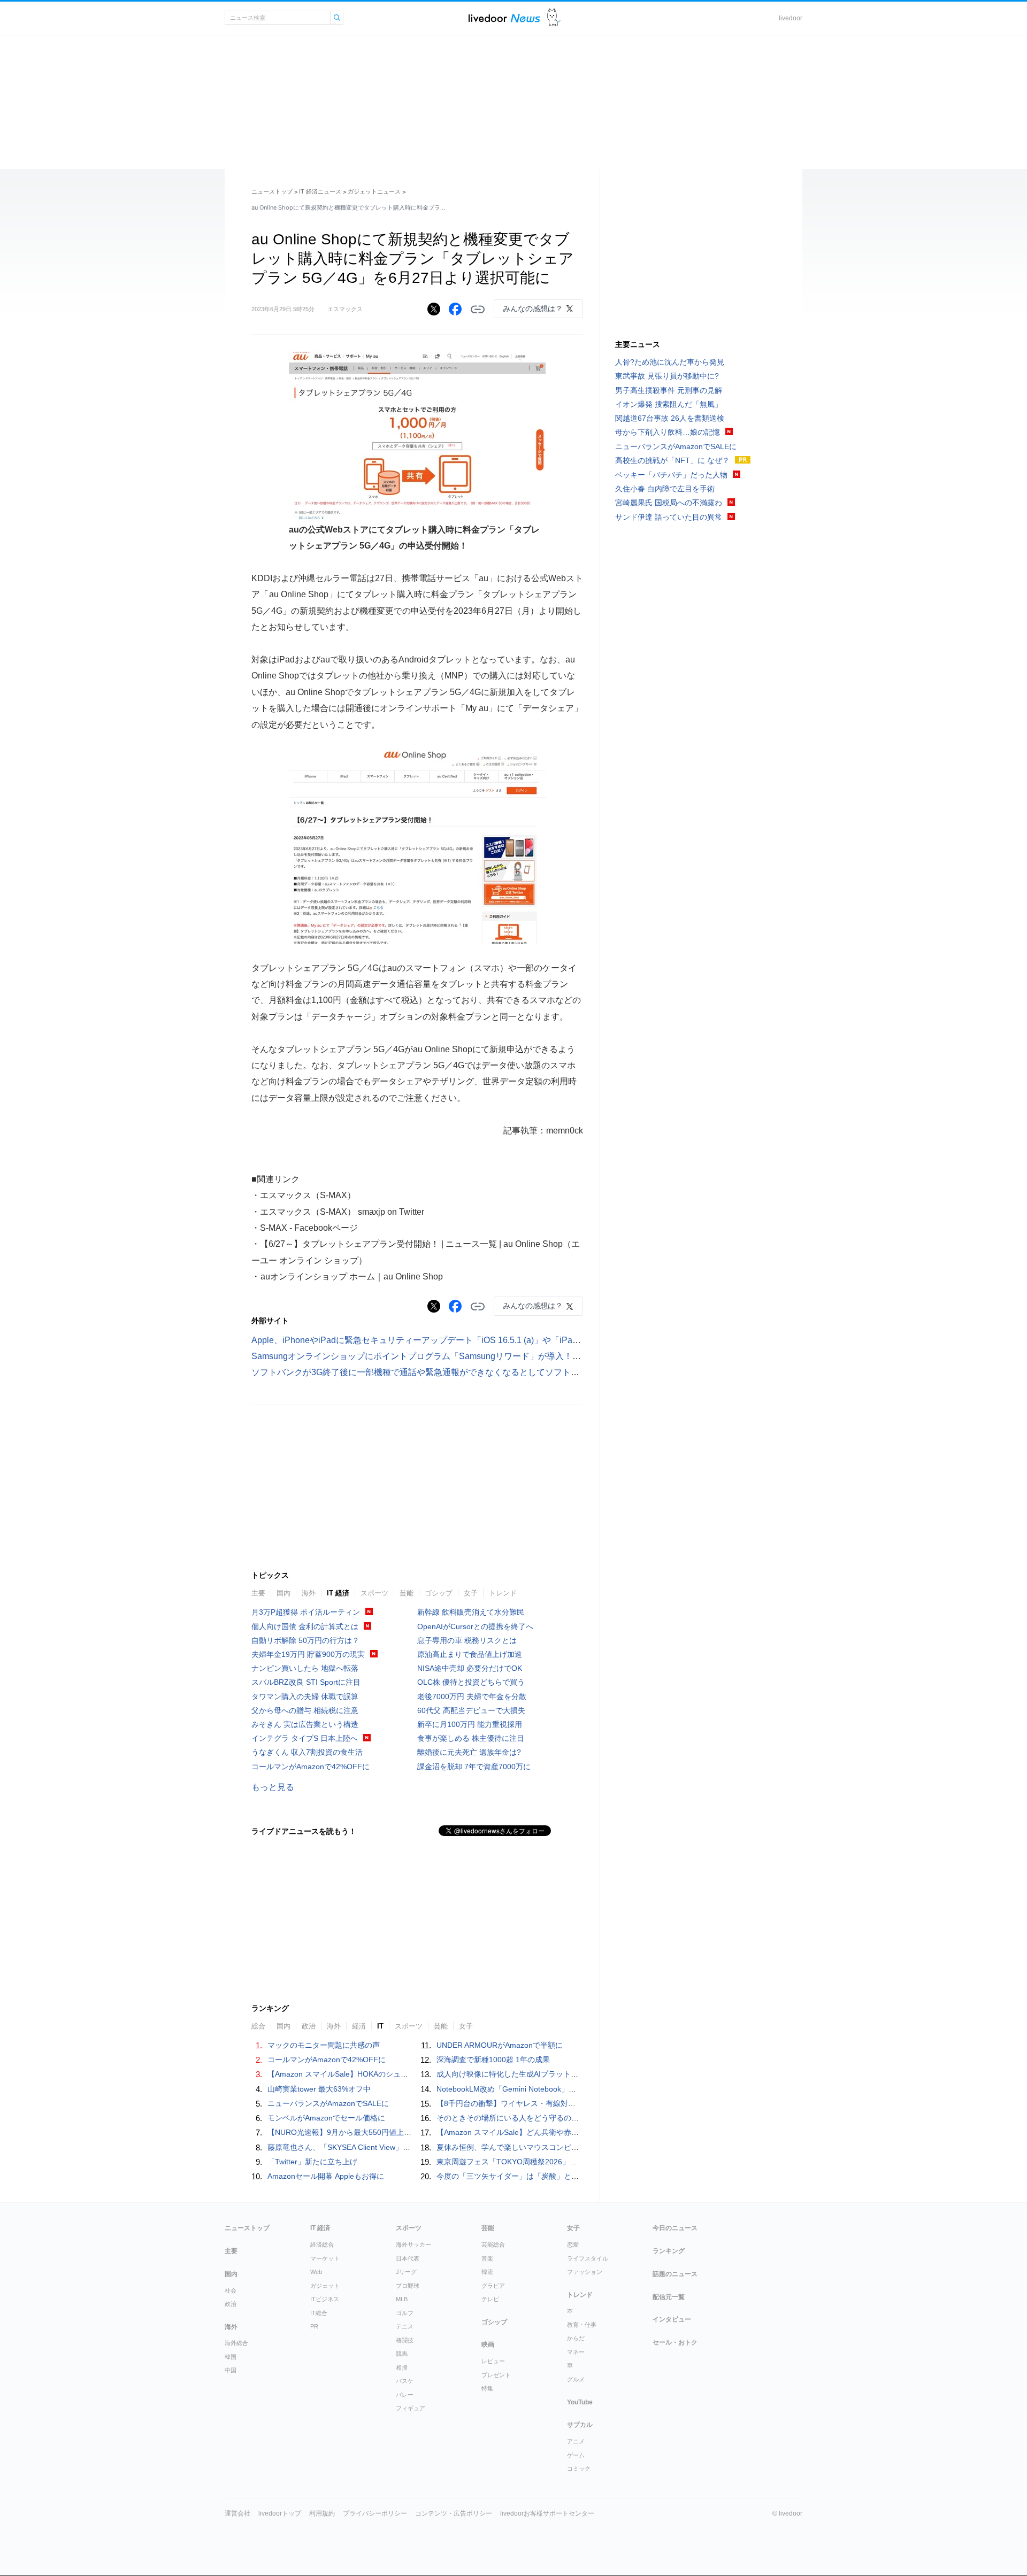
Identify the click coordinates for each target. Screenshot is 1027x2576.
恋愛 (573, 2245)
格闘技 (405, 2340)
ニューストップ (272, 191)
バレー (405, 2395)
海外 (309, 1593)
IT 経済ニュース (320, 191)
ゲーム (576, 2455)
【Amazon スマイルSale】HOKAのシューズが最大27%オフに (371, 2074)
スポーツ (374, 1593)
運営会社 (237, 2513)
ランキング (669, 2251)
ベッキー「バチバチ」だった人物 (671, 475)
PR (314, 2326)
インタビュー (672, 2319)
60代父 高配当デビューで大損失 (471, 1710)
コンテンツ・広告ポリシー (454, 2513)
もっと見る (273, 1787)
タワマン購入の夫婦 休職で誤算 (305, 1696)
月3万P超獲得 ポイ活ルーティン (306, 1612)
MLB (402, 2299)
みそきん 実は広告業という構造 (305, 1724)
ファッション (585, 2272)
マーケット (325, 2258)
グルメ (576, 2379)
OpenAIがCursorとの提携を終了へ (475, 1626)
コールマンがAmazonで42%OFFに (311, 1767)
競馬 (402, 2354)
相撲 (402, 2367)
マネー (576, 2352)
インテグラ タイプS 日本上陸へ (305, 1738)
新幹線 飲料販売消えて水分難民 (471, 1612)
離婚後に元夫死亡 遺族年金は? (469, 1752)
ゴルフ (405, 2313)
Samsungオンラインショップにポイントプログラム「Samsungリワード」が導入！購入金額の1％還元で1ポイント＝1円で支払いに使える (518, 1356)
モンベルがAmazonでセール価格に (326, 2118)
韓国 (231, 2357)
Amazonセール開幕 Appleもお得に (326, 2176)
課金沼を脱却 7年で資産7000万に (474, 1767)
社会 (231, 2290)
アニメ (576, 2441)
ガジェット (325, 2286)
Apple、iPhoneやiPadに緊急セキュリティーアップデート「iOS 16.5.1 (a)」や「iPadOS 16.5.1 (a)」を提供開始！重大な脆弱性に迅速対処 (516, 1340)
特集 (487, 2388)
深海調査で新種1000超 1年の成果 (493, 2060)
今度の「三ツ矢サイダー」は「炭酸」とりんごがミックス (534, 2176)
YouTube (580, 2402)
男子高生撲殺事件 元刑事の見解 (669, 390)
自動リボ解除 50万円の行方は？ (305, 1640)
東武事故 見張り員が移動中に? (667, 376)
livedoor (791, 18)
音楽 (487, 2258)
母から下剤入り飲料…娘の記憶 (668, 432)
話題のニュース (675, 2274)
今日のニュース (675, 2228)
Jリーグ (406, 2272)
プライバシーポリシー (375, 2513)
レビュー (493, 2361)
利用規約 (322, 2513)
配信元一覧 (669, 2297)
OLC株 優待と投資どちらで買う (471, 1682)
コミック (579, 2469)
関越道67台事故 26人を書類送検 (670, 418)
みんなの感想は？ (533, 308)
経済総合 (322, 2245)
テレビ (490, 2299)
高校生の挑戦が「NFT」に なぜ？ (672, 460)
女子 (471, 1593)
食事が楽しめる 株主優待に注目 (471, 1738)
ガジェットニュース (374, 191)
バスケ (405, 2381)
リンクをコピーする (478, 310)
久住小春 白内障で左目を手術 (665, 489)
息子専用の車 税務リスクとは (467, 1640)
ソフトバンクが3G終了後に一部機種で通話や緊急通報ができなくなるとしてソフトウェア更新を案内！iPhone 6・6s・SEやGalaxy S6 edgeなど (529, 1372)
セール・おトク (675, 2342)
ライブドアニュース (504, 18)
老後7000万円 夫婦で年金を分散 (472, 1696)
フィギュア (411, 2408)
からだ (576, 2338)
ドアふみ (554, 18)
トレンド (503, 1593)
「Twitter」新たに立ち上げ (312, 2162)
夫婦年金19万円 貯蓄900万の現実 (308, 1654)
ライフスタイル (588, 2258)
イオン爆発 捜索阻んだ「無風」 (669, 404)
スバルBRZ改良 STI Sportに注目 (306, 1682)
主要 (258, 1593)
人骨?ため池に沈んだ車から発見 (670, 362)
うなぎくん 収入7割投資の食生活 (307, 1752)
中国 (231, 2370)
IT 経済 (338, 1593)
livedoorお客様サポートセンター (547, 2513)
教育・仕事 (582, 2325)
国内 (283, 1593)
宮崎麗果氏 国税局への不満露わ (669, 503)
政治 (231, 2304)
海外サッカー (413, 2245)
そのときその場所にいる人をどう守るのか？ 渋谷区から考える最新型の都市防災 (572, 2118)
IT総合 (319, 2313)
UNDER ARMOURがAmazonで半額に (500, 2045)
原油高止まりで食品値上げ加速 (470, 1654)
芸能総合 (493, 2245)
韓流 (487, 2272)
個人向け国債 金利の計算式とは (305, 1626)
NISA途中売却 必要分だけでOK (470, 1668)
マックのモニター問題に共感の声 (324, 2045)
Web (316, 2272)
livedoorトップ (280, 2513)
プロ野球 (408, 2286)
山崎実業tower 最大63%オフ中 (319, 2089)
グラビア (493, 2286)
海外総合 (236, 2343)
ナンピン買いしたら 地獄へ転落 (305, 1668)
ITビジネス (325, 2299)
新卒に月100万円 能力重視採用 (470, 1724)
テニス (405, 2326)
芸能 (407, 1593)
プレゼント (496, 2375)
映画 (488, 2344)
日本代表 (408, 2258)
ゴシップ (439, 1593)
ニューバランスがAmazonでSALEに (328, 2103)
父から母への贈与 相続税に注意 (305, 1710)
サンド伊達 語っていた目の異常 (669, 517)
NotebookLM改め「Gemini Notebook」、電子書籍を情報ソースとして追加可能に (574, 2089)
